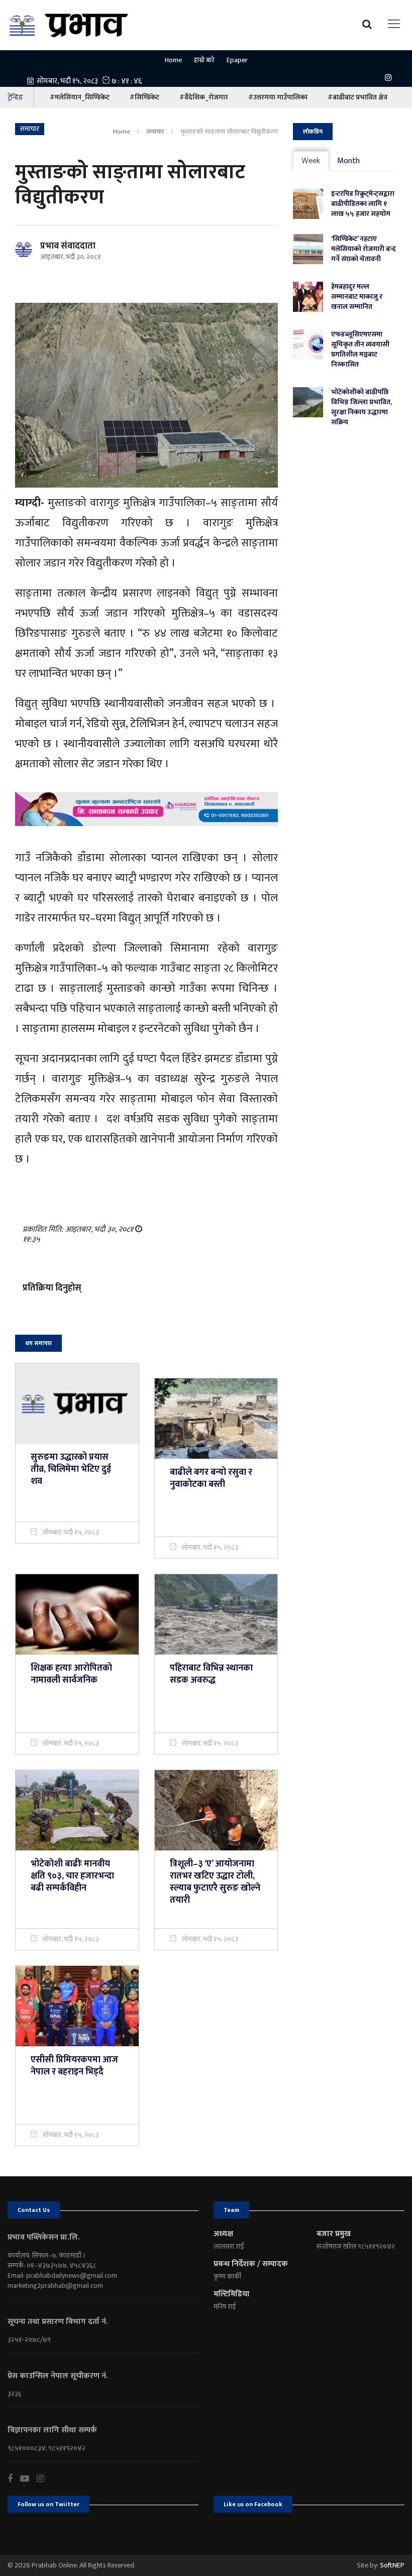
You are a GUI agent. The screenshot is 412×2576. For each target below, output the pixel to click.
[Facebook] (14, 2479)
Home (173, 60)
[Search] (370, 24)
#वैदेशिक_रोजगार (204, 97)
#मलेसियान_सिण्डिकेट (80, 97)
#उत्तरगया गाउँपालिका (278, 97)
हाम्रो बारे (204, 60)
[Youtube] (28, 2479)
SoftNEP (392, 2565)
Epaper (237, 60)
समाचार (155, 132)
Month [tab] (348, 161)
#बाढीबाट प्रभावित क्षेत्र (357, 97)
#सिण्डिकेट (144, 97)
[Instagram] (391, 77)
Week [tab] (311, 161)
